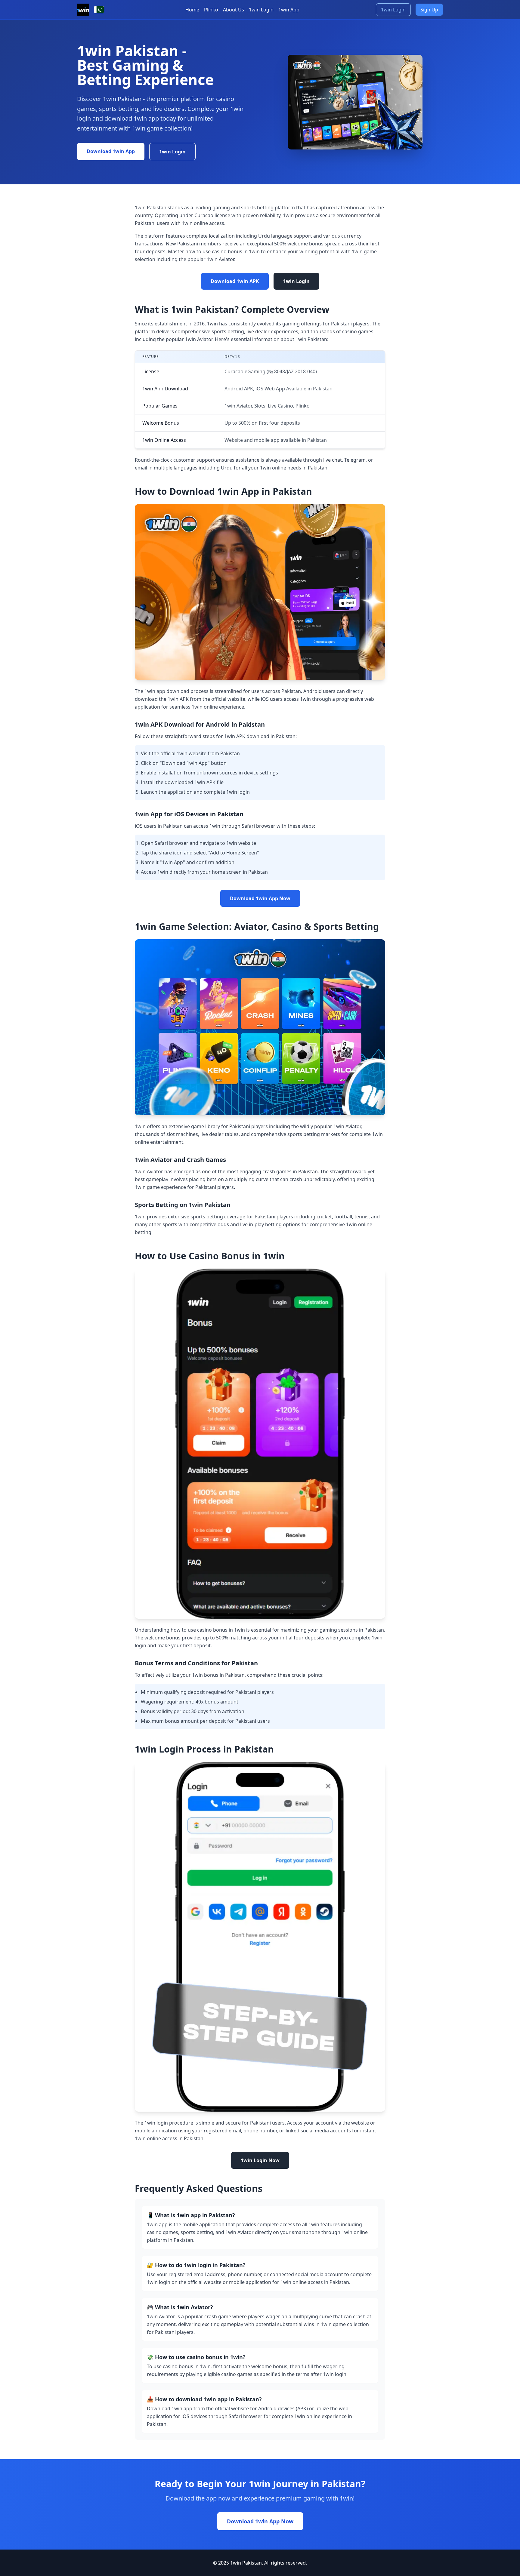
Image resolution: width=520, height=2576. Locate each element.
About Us (234, 10)
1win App (289, 10)
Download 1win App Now (260, 898)
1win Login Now (260, 2160)
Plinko (211, 10)
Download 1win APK (235, 281)
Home (192, 10)
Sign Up (429, 10)
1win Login (261, 10)
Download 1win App (111, 151)
